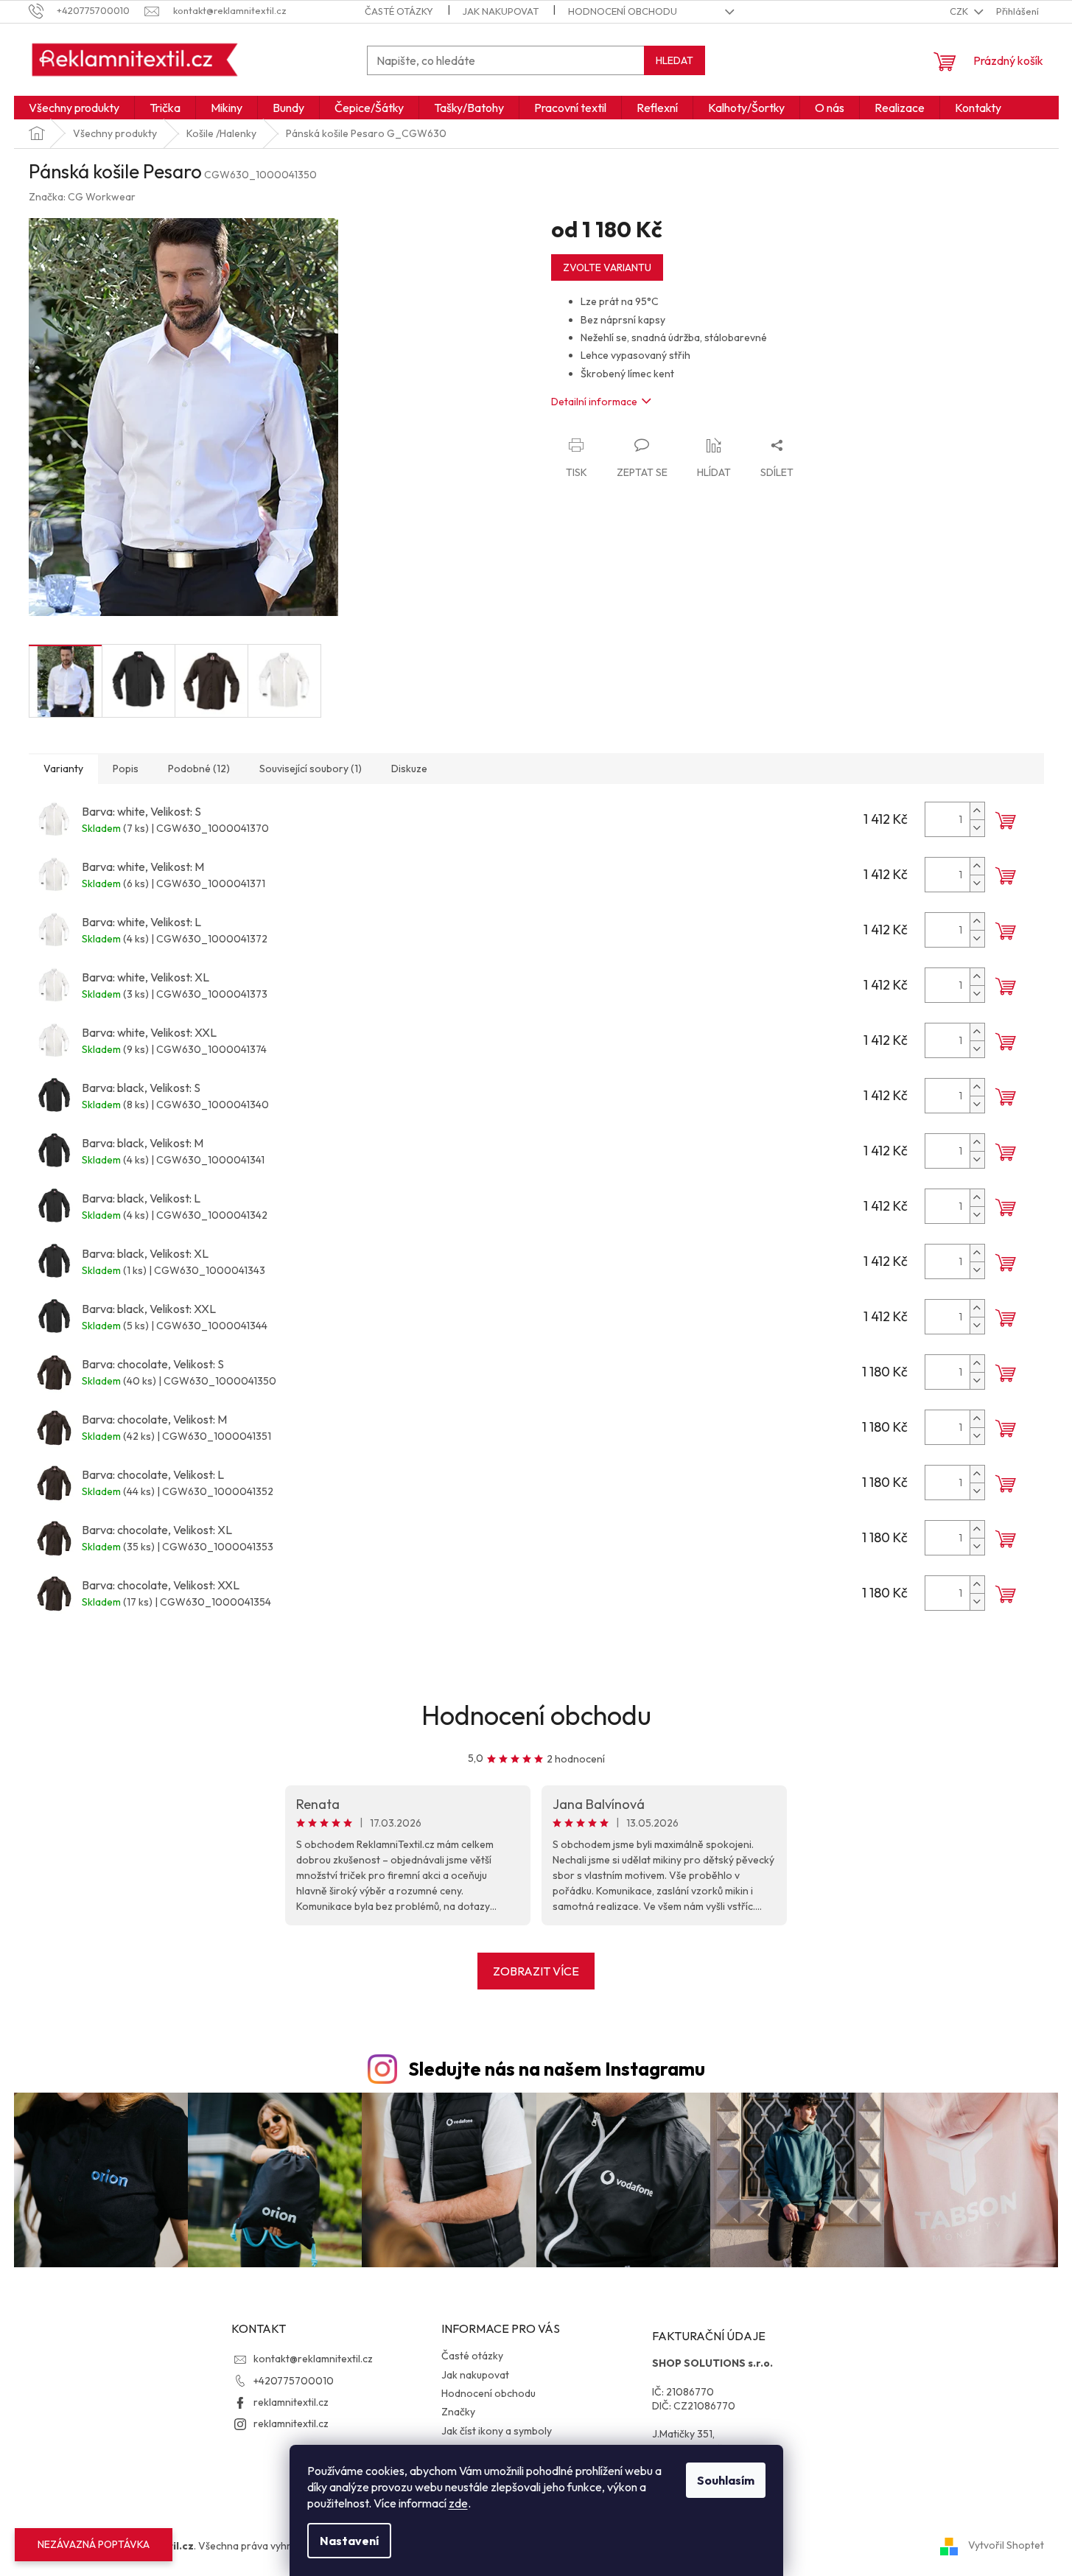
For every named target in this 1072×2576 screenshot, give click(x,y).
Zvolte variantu (607, 267)
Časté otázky (399, 11)
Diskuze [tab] (409, 769)
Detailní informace (594, 402)
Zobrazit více (536, 1971)
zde (458, 2503)
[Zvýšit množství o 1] (977, 811)
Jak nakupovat (501, 11)
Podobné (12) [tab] (199, 769)
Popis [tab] (126, 769)
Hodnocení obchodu (623, 11)
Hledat (675, 60)
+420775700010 (294, 2381)
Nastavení (349, 2541)
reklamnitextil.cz (291, 2402)
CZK (960, 11)
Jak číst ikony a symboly (497, 2431)
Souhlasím (726, 2480)
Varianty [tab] (63, 769)
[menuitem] (74, 108)
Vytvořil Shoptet (1006, 2545)
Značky (458, 2412)
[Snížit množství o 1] (977, 828)
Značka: (82, 197)
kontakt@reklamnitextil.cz (313, 2359)
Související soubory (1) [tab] (311, 769)
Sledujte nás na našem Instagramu (557, 2069)
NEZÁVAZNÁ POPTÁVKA (94, 2544)
